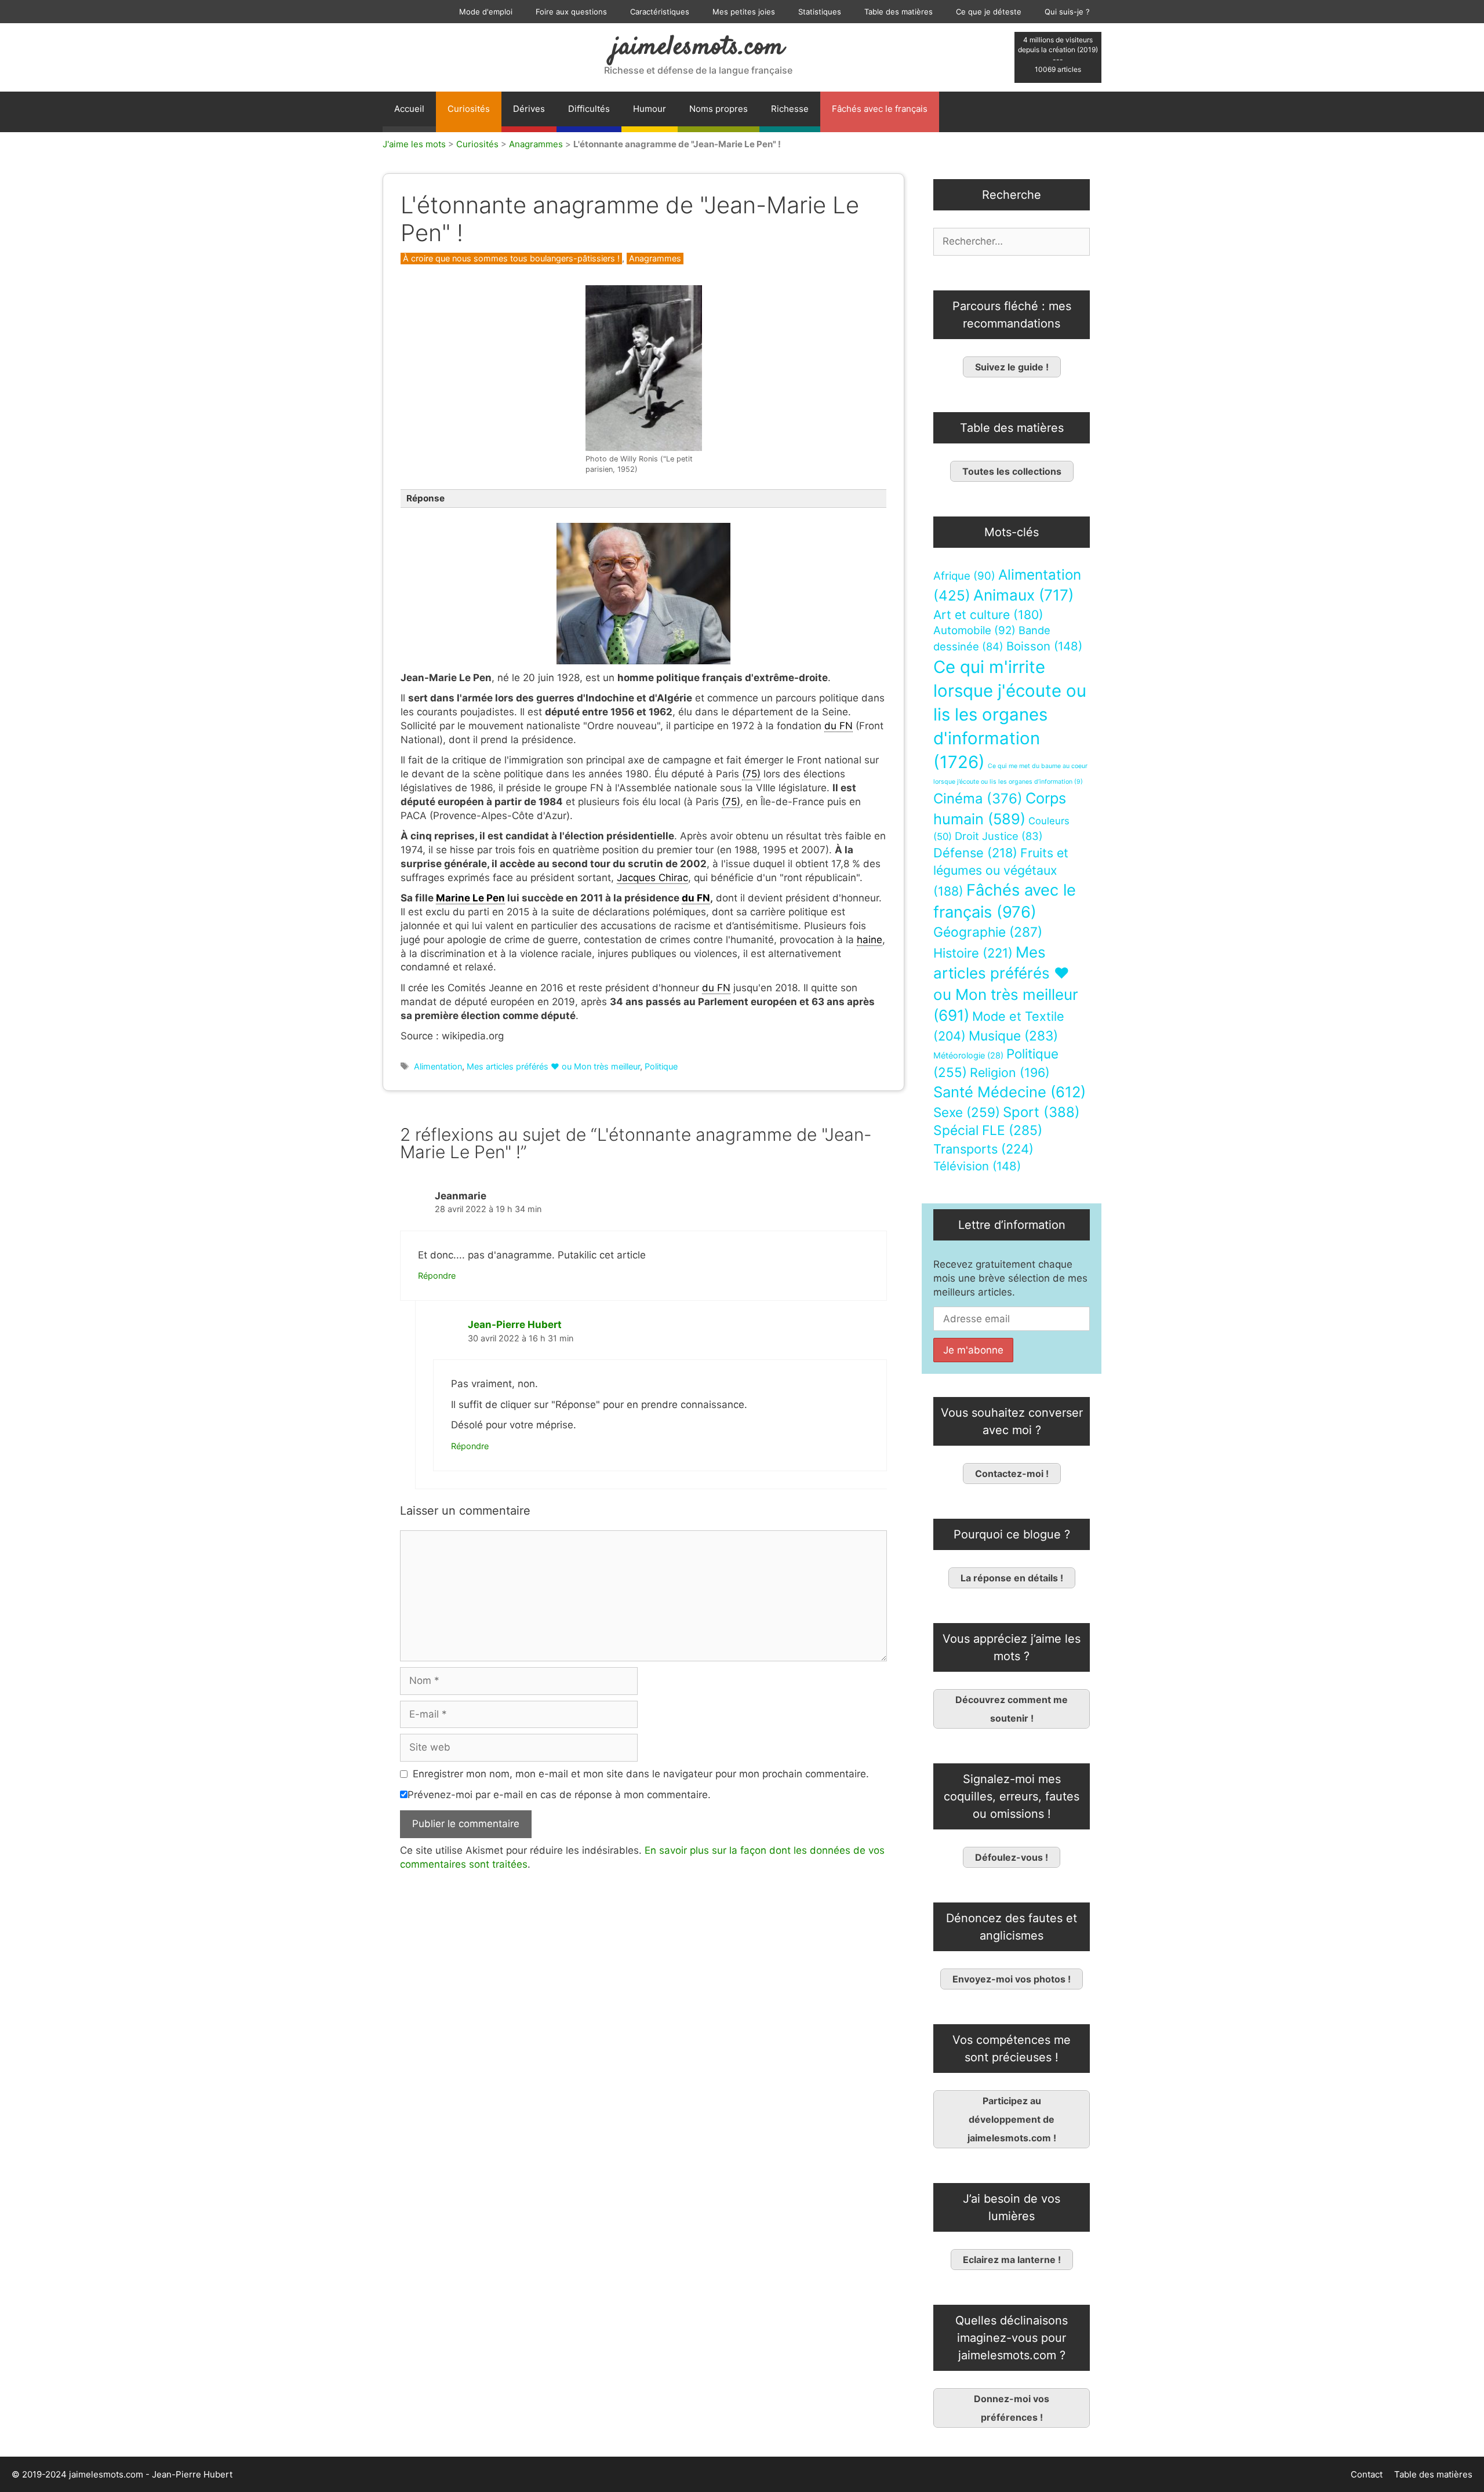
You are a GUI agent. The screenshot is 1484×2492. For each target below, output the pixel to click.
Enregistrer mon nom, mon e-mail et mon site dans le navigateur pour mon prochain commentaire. (641, 1774)
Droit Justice (999, 836)
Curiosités (469, 109)
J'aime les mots (414, 144)
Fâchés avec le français (880, 109)
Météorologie (968, 1056)
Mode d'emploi (486, 12)
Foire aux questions (571, 12)
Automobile (974, 630)
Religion (1010, 1072)
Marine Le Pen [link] (470, 898)
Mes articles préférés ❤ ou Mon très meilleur (553, 1066)
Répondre (437, 1276)
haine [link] (870, 940)
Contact (1367, 2474)
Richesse (790, 109)
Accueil (409, 109)
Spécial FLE (988, 1130)
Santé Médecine (1010, 1092)
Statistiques (820, 12)
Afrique (964, 576)
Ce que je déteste (989, 12)
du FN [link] (839, 726)
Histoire (973, 953)
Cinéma (978, 798)
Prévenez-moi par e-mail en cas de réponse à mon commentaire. (559, 1795)
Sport (1041, 1112)
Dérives (529, 109)
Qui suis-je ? (1067, 12)
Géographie (988, 932)
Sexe (967, 1112)
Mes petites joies (744, 12)
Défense (975, 853)
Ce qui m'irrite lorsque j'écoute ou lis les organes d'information (1010, 714)
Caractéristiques (660, 12)
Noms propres (719, 109)
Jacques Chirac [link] (652, 878)
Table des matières (899, 12)
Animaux (1023, 595)
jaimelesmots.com (698, 48)
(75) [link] (751, 774)
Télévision (977, 1166)
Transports (983, 1149)
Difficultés (589, 109)
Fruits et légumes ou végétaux (1001, 872)
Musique (1013, 1036)
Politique (661, 1066)
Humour (650, 109)
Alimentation (438, 1066)
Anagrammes (536, 144)
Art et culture (988, 615)
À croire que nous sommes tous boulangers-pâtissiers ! (511, 258)
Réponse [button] (425, 498)
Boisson (1044, 646)
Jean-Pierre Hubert (515, 1325)
